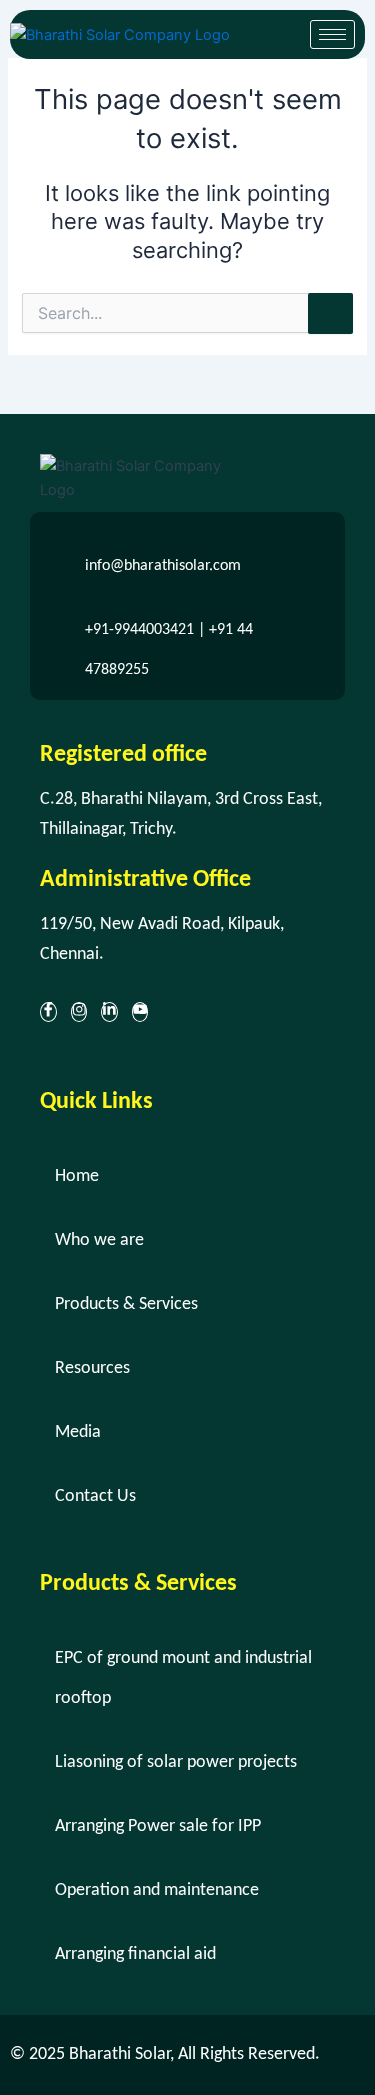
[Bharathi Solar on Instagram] (79, 1012)
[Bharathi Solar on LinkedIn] (109, 1012)
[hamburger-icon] (332, 34)
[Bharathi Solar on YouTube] (140, 1012)
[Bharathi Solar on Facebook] (48, 1012)
